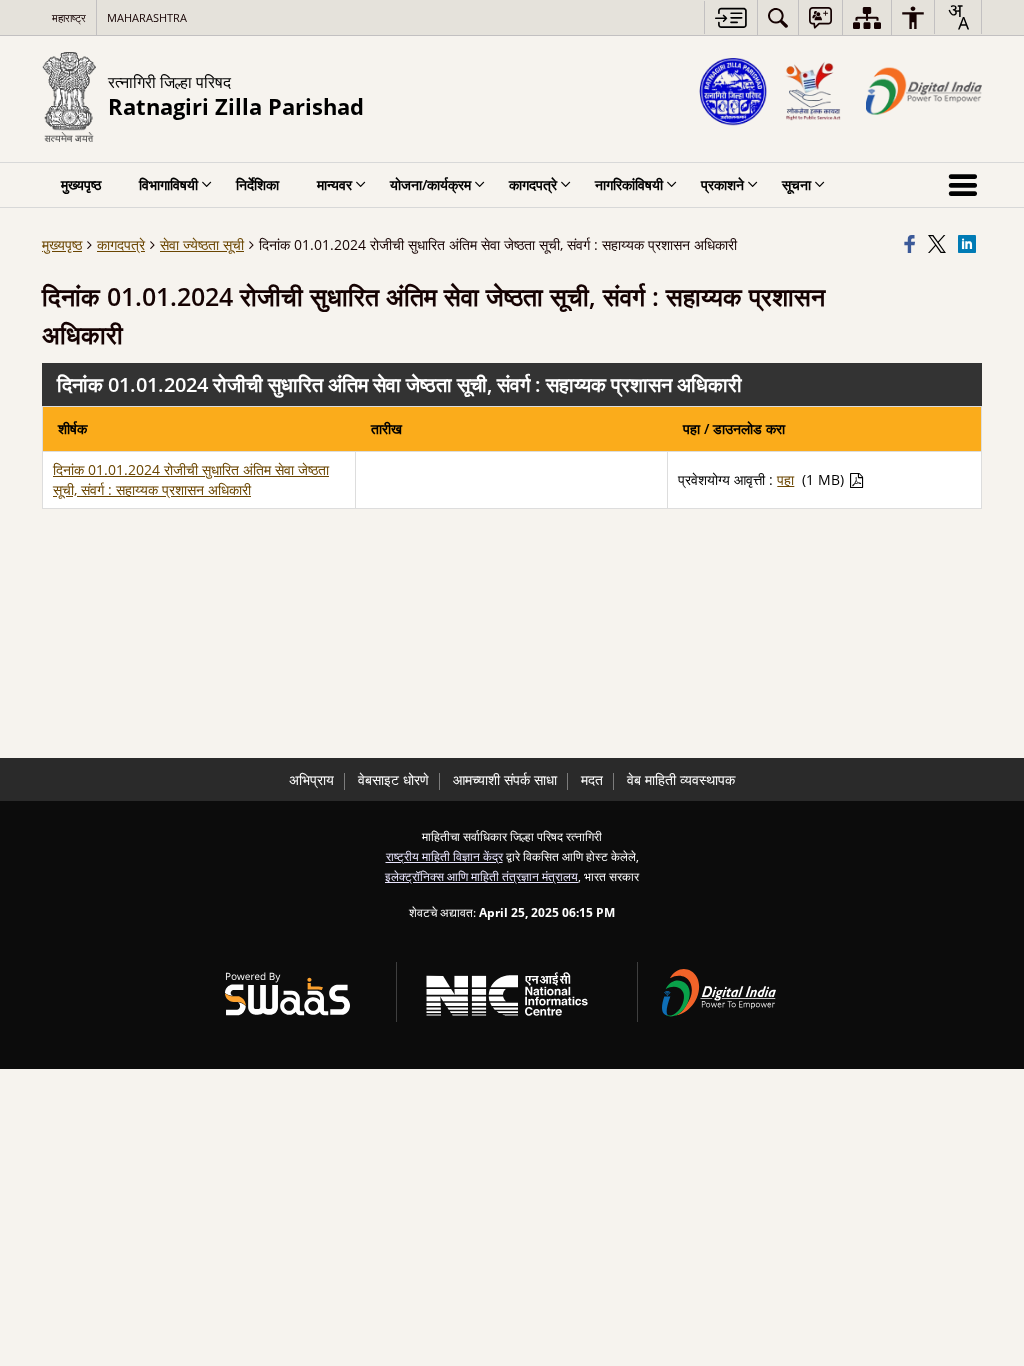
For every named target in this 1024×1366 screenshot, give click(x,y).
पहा (785, 479)
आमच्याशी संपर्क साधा (505, 779)
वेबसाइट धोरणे (393, 779)
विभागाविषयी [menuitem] (168, 184)
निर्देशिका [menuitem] (257, 184)
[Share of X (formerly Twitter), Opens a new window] (940, 245)
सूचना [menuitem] (796, 184)
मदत (592, 779)
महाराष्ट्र (69, 17)
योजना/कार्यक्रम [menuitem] (430, 184)
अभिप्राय (311, 779)
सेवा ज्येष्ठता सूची (202, 244)
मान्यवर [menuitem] (334, 184)
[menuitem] (778, 17)
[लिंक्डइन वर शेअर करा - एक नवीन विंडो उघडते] (970, 245)
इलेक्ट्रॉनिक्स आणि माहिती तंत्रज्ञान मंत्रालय (481, 876)
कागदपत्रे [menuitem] (533, 184)
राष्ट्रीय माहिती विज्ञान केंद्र (444, 856)
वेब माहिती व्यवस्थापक (681, 779)
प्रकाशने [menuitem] (722, 184)
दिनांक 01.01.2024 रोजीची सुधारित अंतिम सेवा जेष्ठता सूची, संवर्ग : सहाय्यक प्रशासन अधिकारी (191, 479)
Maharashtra (147, 17)
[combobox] (958, 17)
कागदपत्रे (121, 244)
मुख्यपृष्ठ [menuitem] (81, 184)
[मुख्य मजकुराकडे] (730, 17)
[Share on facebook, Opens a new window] (913, 245)
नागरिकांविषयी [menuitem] (629, 184)
